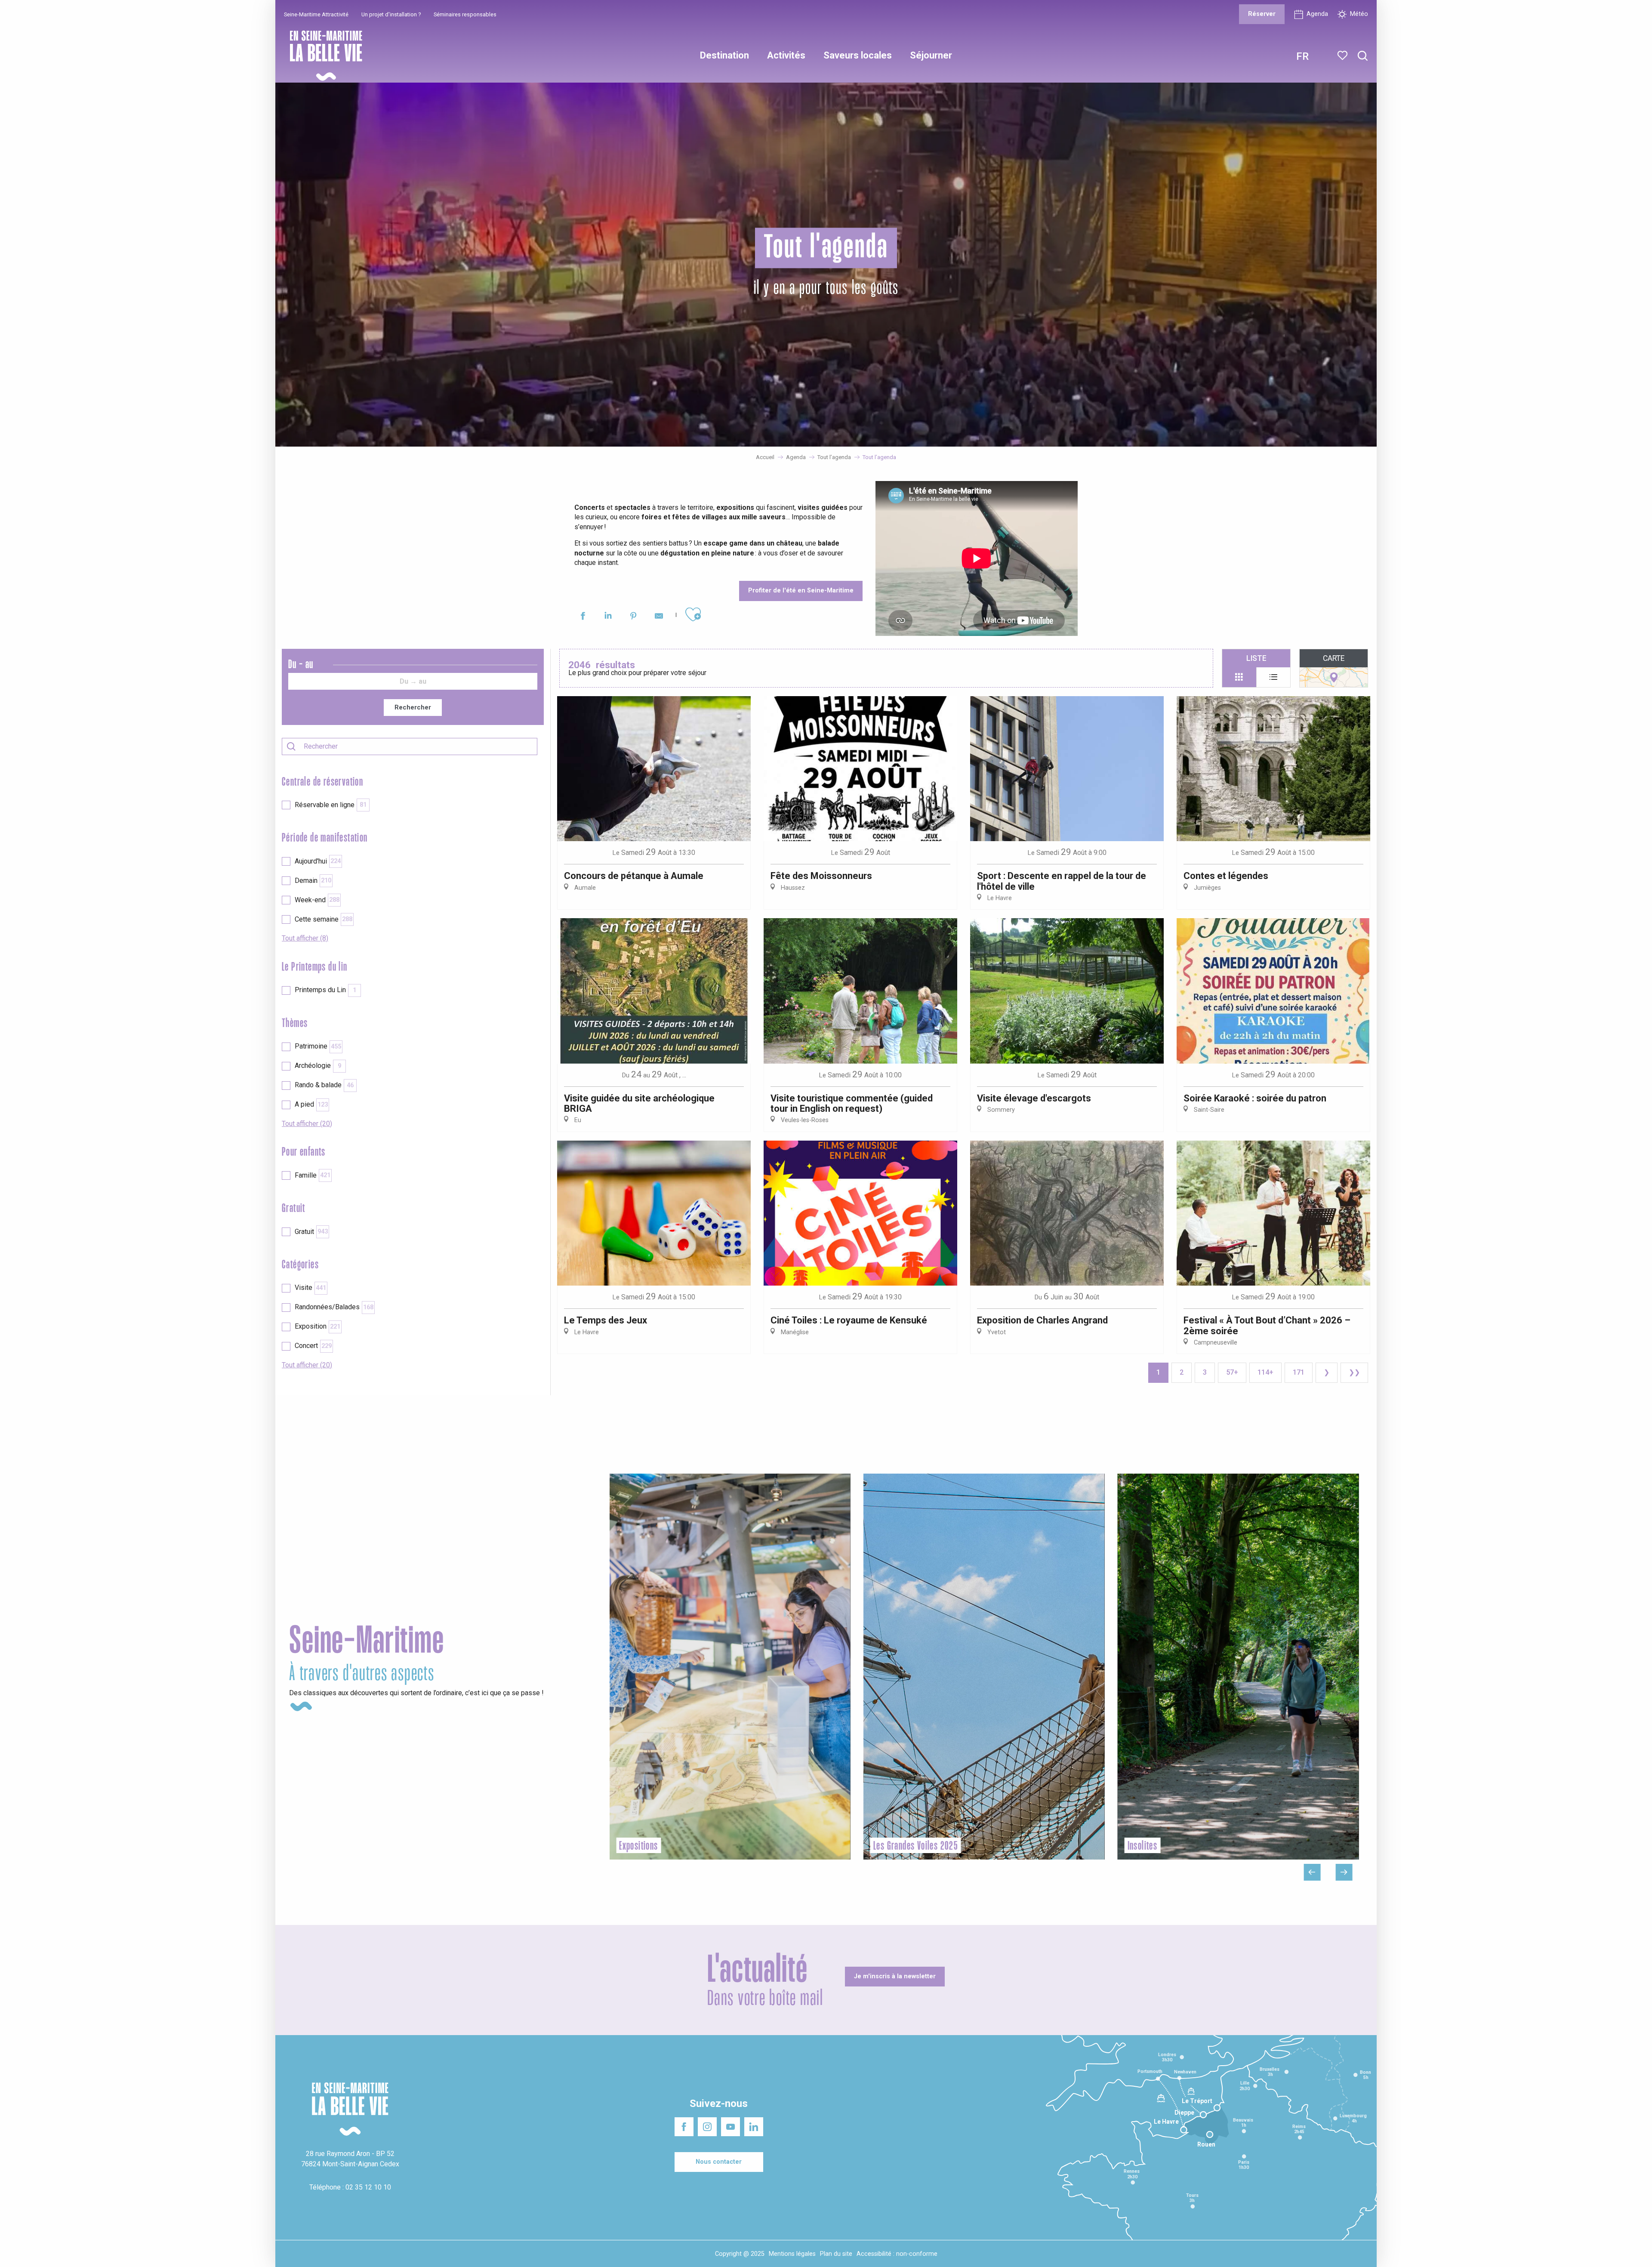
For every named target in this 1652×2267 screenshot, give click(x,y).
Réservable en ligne (331, 805)
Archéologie (318, 1066)
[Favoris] (1343, 56)
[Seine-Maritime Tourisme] (323, 56)
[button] (1363, 56)
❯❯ (1354, 1372)
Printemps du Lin (325, 990)
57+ (1232, 1372)
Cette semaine (324, 919)
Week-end (317, 900)
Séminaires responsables (465, 14)
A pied (311, 1104)
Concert (313, 1346)
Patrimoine (318, 1046)
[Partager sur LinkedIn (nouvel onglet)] (608, 617)
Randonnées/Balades (334, 1307)
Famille (313, 1175)
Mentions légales (792, 2254)
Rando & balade (324, 1085)
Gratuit (311, 1232)
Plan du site (836, 2254)
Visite (310, 1288)
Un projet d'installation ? (391, 14)
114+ (1265, 1372)
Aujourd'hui (318, 861)
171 (1299, 1372)
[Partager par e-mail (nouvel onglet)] (659, 617)
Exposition (317, 1326)
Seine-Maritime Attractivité (316, 14)
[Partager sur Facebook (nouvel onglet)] (583, 617)
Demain (313, 881)
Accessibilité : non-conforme (897, 2254)
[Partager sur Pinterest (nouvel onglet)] (633, 617)
